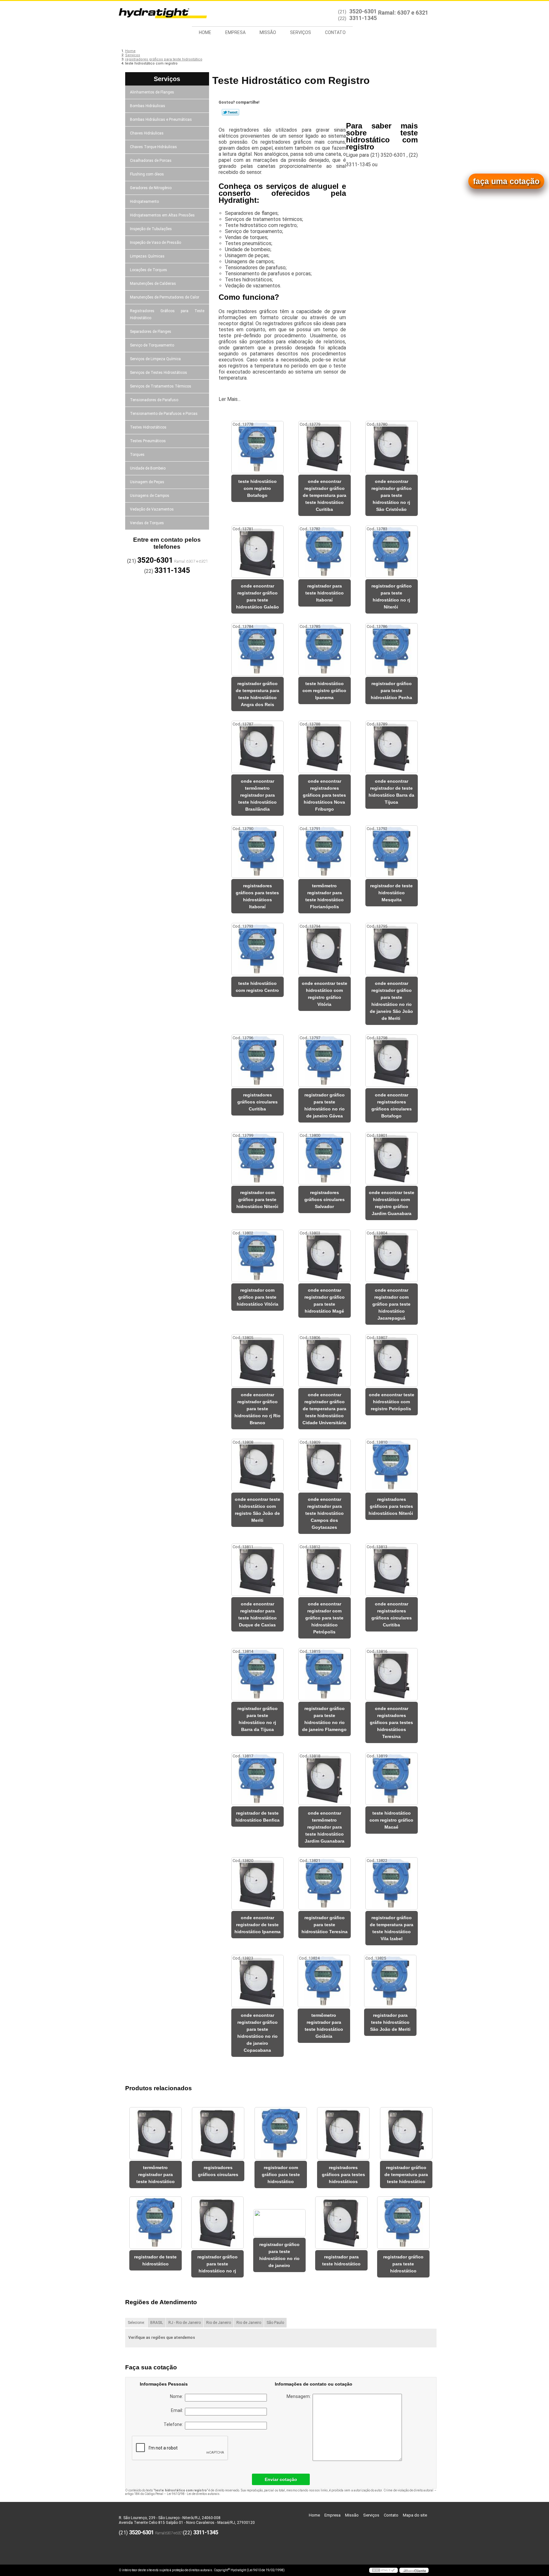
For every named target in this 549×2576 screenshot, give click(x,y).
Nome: (177, 2396)
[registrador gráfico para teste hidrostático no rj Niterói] (392, 552)
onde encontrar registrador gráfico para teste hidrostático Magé (325, 1301)
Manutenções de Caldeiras (153, 284)
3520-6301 (363, 11)
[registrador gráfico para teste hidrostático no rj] (217, 2223)
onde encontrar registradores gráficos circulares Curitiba (392, 1614)
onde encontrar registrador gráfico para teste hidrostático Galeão (258, 596)
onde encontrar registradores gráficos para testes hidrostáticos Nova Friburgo (324, 795)
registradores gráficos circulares (218, 2171)
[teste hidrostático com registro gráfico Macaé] (392, 1779)
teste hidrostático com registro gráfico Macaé (391, 1820)
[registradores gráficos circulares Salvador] (325, 1158)
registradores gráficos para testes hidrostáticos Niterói (391, 1506)
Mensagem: (300, 2396)
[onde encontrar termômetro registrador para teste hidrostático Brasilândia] (258, 747)
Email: (178, 2410)
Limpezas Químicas (147, 256)
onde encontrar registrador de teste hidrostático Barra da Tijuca (391, 792)
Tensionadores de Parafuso (154, 400)
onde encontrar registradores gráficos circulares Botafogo (392, 1105)
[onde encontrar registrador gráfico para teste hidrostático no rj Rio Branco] (258, 1360)
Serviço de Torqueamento (152, 345)
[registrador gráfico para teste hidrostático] (403, 2223)
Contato (335, 32)
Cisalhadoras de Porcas (151, 161)
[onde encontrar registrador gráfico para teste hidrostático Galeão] (258, 552)
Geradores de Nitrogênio (151, 188)
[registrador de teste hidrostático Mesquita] (392, 852)
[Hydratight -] (155, 14)
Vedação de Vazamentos (152, 509)
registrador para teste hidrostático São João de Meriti (390, 2022)
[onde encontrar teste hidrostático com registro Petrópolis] (392, 1360)
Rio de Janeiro (219, 2323)
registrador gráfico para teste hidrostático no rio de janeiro (279, 2255)
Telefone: (174, 2424)
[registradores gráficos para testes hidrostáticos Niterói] (392, 1465)
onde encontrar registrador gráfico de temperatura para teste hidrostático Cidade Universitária (324, 1409)
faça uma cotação (506, 181)
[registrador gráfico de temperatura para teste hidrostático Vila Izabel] (392, 1883)
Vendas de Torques (147, 523)
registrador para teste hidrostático (341, 2260)
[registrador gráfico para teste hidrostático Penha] (392, 649)
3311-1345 (363, 18)
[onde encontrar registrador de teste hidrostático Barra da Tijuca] (392, 747)
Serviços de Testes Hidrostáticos (159, 373)
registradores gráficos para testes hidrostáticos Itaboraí (257, 896)
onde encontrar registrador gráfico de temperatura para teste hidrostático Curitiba (325, 495)
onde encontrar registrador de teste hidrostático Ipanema (258, 1925)
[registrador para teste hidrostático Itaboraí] (325, 552)
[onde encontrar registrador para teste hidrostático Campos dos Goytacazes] (325, 1465)
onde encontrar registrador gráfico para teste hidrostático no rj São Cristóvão (392, 495)
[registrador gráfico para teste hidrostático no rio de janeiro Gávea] (325, 1061)
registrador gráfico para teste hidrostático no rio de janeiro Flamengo (324, 1719)
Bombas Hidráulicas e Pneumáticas (161, 120)
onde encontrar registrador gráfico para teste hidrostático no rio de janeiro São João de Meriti (391, 1001)
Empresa (235, 32)
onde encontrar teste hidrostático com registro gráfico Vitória (325, 994)
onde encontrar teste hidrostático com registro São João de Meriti (258, 1510)
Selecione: (136, 2323)
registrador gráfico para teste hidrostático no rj (217, 2264)
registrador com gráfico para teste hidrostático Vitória (258, 1297)
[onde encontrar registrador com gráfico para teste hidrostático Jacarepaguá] (392, 1256)
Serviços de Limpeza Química (155, 359)
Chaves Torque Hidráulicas (153, 147)
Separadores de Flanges (151, 332)
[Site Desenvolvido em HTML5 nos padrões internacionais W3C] (383, 2570)
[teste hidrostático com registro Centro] (258, 949)
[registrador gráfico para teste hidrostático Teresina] (325, 1883)
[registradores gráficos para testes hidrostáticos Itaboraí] (258, 852)
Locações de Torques (149, 270)
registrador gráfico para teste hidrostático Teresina (325, 1925)
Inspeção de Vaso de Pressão (156, 243)
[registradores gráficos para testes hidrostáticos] (343, 2133)
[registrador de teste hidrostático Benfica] (258, 1779)
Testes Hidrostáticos (148, 427)
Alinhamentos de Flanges (152, 92)
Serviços (301, 32)
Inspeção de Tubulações (151, 229)
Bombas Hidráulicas (148, 106)
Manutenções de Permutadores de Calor (165, 297)
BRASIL (157, 2323)
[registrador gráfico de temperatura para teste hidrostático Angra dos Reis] (258, 649)
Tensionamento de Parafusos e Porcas (164, 414)
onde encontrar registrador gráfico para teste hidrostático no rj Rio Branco (258, 1409)
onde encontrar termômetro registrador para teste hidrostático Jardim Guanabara (325, 1827)
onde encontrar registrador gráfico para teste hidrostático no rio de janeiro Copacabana (258, 2033)
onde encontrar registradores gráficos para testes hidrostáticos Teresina (391, 1722)
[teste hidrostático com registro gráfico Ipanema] (325, 649)
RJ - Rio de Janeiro (185, 2323)
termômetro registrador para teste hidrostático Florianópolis (325, 896)
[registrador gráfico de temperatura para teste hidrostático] (406, 2133)
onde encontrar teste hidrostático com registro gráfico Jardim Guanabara (392, 1203)
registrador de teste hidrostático (155, 2260)
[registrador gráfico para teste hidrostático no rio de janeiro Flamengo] (325, 1674)
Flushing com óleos (147, 174)
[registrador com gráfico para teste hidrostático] (281, 2133)
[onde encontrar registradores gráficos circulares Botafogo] (392, 1061)
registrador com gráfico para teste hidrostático (281, 2174)
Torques (137, 455)
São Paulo (275, 2323)
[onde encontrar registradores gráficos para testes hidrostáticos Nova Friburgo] (325, 747)
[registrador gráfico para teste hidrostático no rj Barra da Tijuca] (258, 1674)
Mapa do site (415, 2515)
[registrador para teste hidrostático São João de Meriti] (390, 1981)
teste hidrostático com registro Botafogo (258, 488)
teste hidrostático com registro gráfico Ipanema (324, 690)
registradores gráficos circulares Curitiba (258, 1102)
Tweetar (230, 112)
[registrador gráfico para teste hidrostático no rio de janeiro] (279, 2223)
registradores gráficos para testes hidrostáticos (343, 2174)
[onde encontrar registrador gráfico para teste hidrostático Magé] (325, 1256)
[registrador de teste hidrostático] (156, 2223)
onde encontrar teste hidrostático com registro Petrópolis (392, 1402)
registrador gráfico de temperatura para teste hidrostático (406, 2174)
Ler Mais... (230, 399)
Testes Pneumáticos (148, 441)
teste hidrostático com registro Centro (257, 987)
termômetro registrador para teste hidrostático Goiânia (324, 2026)
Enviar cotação (281, 2479)
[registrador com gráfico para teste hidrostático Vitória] (258, 1256)
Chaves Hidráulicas (147, 133)
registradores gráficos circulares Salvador (325, 1199)
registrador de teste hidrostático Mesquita (391, 893)
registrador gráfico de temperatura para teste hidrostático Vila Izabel (392, 1928)
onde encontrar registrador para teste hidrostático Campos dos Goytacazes (325, 1513)
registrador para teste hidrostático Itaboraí (325, 593)
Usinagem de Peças (147, 482)
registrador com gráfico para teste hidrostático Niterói (257, 1199)
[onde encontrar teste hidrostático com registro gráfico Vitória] (325, 949)
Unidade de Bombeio (148, 468)
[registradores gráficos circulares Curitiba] (258, 1061)
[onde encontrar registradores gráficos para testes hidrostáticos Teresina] (392, 1674)
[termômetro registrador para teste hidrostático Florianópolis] (325, 852)
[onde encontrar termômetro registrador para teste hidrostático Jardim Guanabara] (325, 1779)
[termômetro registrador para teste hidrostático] (156, 2133)
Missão (268, 32)
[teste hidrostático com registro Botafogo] (258, 447)
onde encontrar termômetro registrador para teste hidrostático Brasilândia (258, 795)
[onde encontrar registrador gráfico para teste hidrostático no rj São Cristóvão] (392, 447)
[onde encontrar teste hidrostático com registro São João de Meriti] (258, 1465)
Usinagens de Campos (150, 496)
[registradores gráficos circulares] (218, 2133)
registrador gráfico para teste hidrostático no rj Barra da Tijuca (258, 1719)
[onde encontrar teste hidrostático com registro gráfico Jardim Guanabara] (392, 1158)
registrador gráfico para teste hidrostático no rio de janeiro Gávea (325, 1105)
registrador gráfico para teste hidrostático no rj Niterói (392, 596)
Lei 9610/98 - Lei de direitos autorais (193, 2494)
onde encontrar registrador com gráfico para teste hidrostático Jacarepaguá (391, 1304)
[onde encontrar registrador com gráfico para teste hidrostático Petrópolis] (325, 1570)
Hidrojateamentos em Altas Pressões (162, 215)
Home (205, 32)
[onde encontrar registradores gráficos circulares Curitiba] (392, 1570)
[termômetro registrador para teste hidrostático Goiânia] (324, 1981)
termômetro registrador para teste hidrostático (156, 2174)
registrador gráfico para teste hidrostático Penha (391, 690)
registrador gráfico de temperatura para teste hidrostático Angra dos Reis (258, 694)
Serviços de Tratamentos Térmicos (161, 386)
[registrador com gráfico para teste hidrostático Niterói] (258, 1158)
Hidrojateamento (144, 202)
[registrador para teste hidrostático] (341, 2223)
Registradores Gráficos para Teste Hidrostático (167, 314)
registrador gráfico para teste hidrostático (403, 2264)
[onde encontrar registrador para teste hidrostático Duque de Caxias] (258, 1570)
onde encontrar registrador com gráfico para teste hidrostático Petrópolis (324, 1618)
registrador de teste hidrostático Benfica (258, 1817)
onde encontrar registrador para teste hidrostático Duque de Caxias (258, 1614)
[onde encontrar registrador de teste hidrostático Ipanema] (258, 1883)
